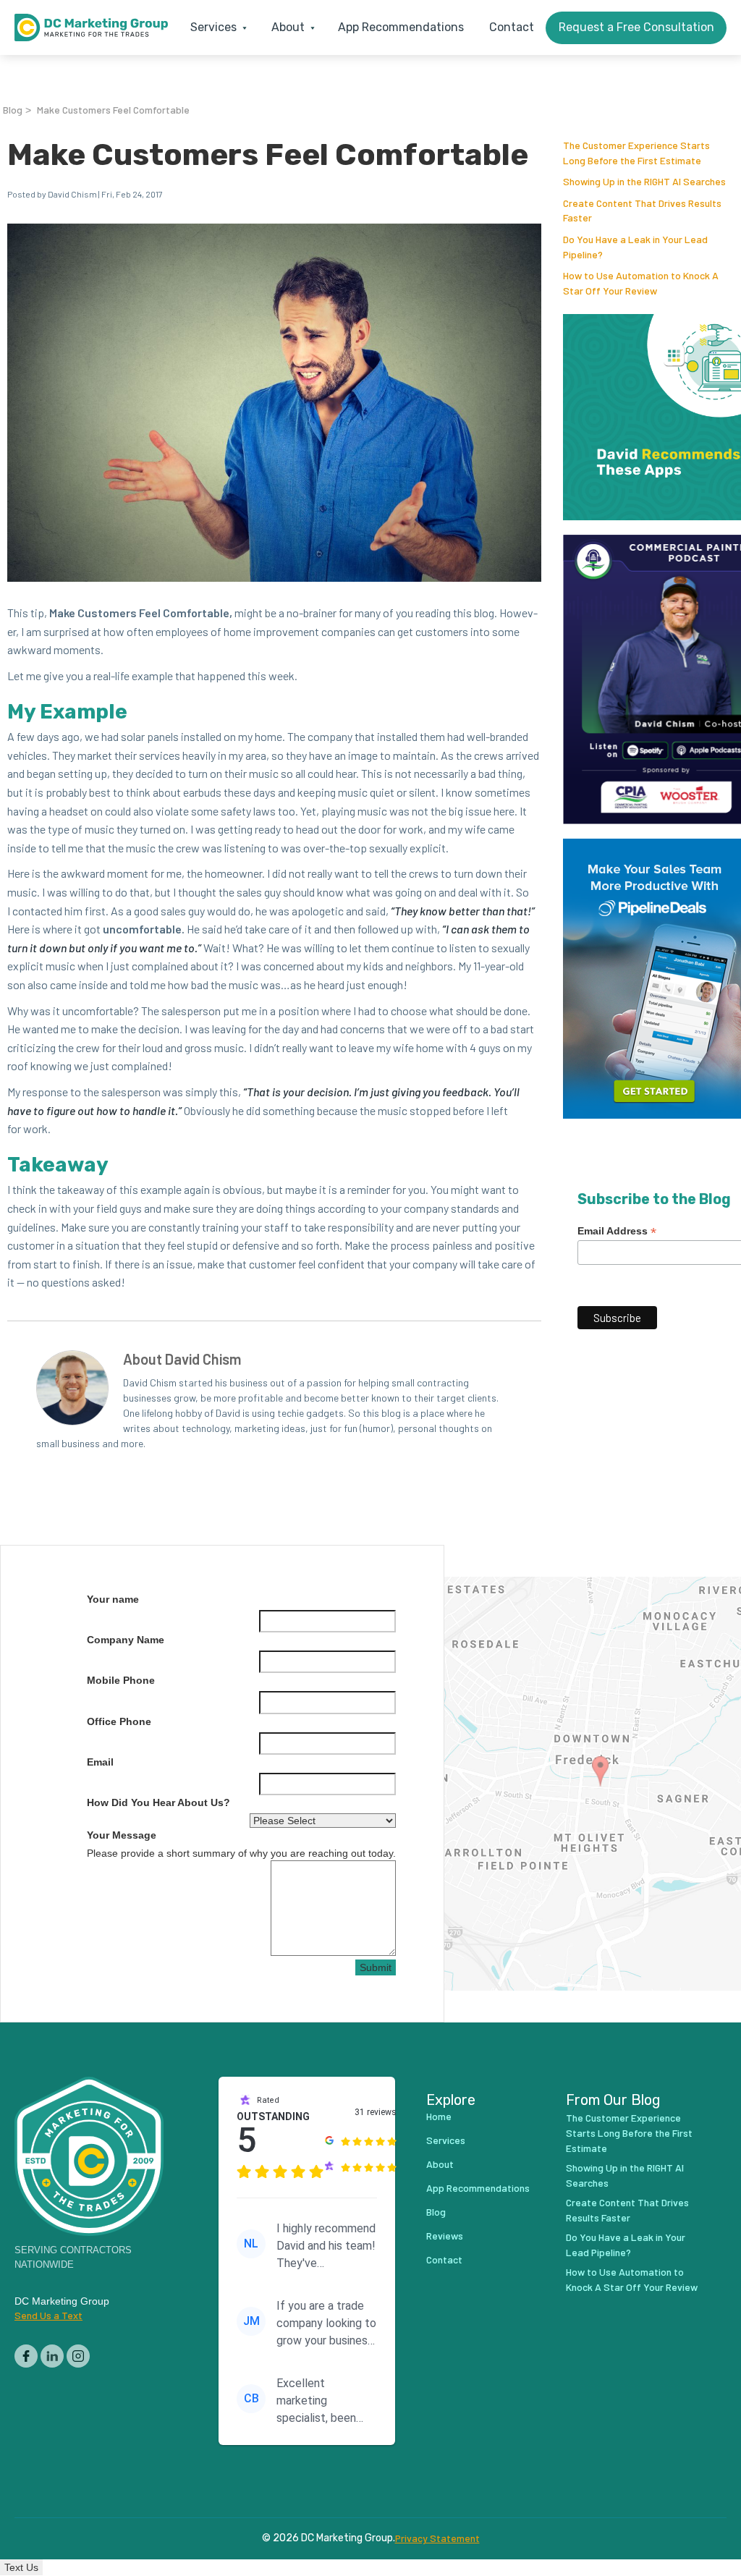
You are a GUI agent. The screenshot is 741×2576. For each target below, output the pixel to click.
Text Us (21, 2567)
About (440, 2164)
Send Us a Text (48, 2315)
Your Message (122, 1835)
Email (100, 1762)
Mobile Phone (121, 1680)
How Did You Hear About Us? (158, 1802)
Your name (113, 1599)
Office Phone (119, 1721)
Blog (13, 110)
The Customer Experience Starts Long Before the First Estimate (629, 2133)
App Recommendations (401, 27)
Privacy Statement (437, 2538)
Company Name (126, 1640)
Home (439, 2116)
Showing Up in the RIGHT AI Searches (644, 181)
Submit (376, 1967)
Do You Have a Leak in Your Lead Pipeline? (626, 2245)
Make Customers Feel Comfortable (113, 110)
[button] (215, 27)
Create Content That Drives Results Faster (627, 2210)
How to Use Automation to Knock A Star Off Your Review (632, 2279)
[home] (91, 27)
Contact (512, 27)
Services (446, 2140)
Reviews (445, 2236)
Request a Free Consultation (636, 27)
